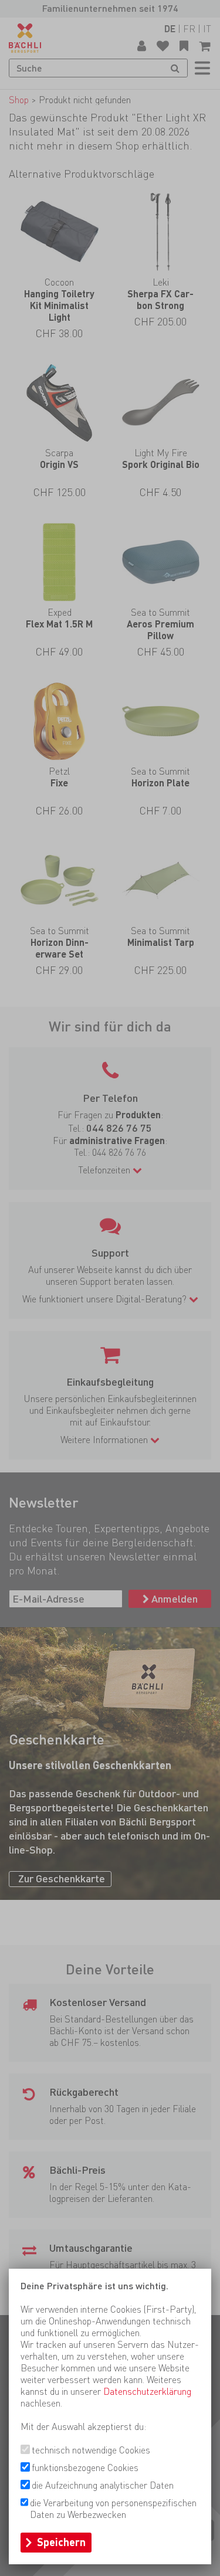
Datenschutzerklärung (147, 2392)
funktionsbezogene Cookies (85, 2468)
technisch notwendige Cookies (91, 2450)
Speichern (61, 2542)
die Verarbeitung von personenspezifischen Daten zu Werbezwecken (113, 2509)
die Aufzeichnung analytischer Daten (103, 2485)
